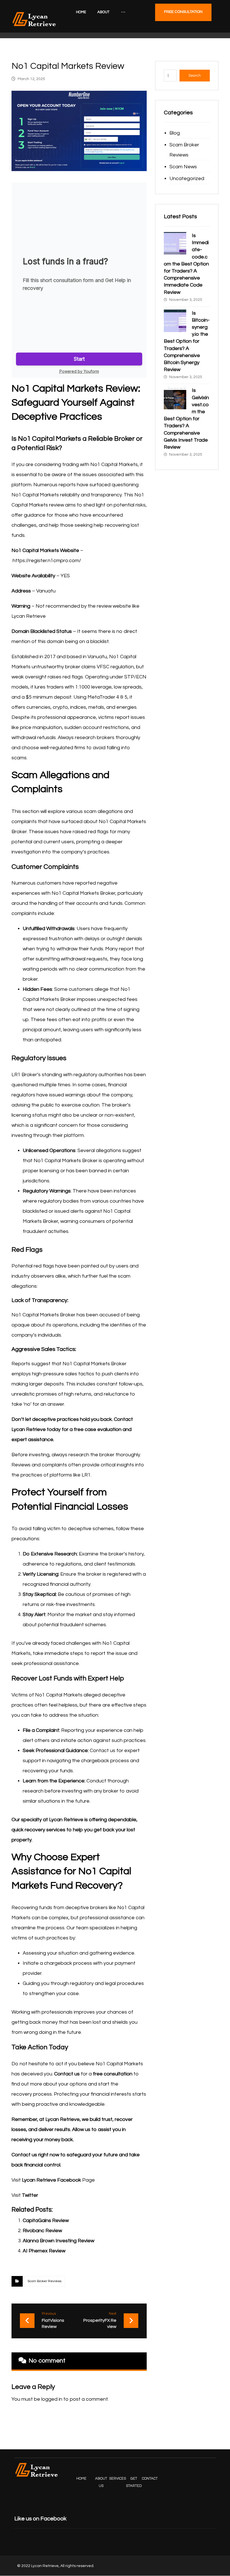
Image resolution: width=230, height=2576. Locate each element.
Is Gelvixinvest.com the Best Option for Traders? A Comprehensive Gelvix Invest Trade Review (186, 419)
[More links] (123, 12)
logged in (52, 2399)
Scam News (183, 167)
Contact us (67, 2074)
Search (195, 76)
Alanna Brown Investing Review (58, 2241)
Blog (175, 133)
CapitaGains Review (46, 2221)
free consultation (113, 2074)
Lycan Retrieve (66, 1820)
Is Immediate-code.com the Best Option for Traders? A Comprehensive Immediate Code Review (186, 264)
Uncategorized (187, 179)
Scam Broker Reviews (44, 2281)
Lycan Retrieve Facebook (51, 2180)
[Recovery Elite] (34, 19)
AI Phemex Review (44, 2251)
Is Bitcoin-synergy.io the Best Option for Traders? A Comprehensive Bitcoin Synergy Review (187, 341)
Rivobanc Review (42, 2231)
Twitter (30, 2195)
